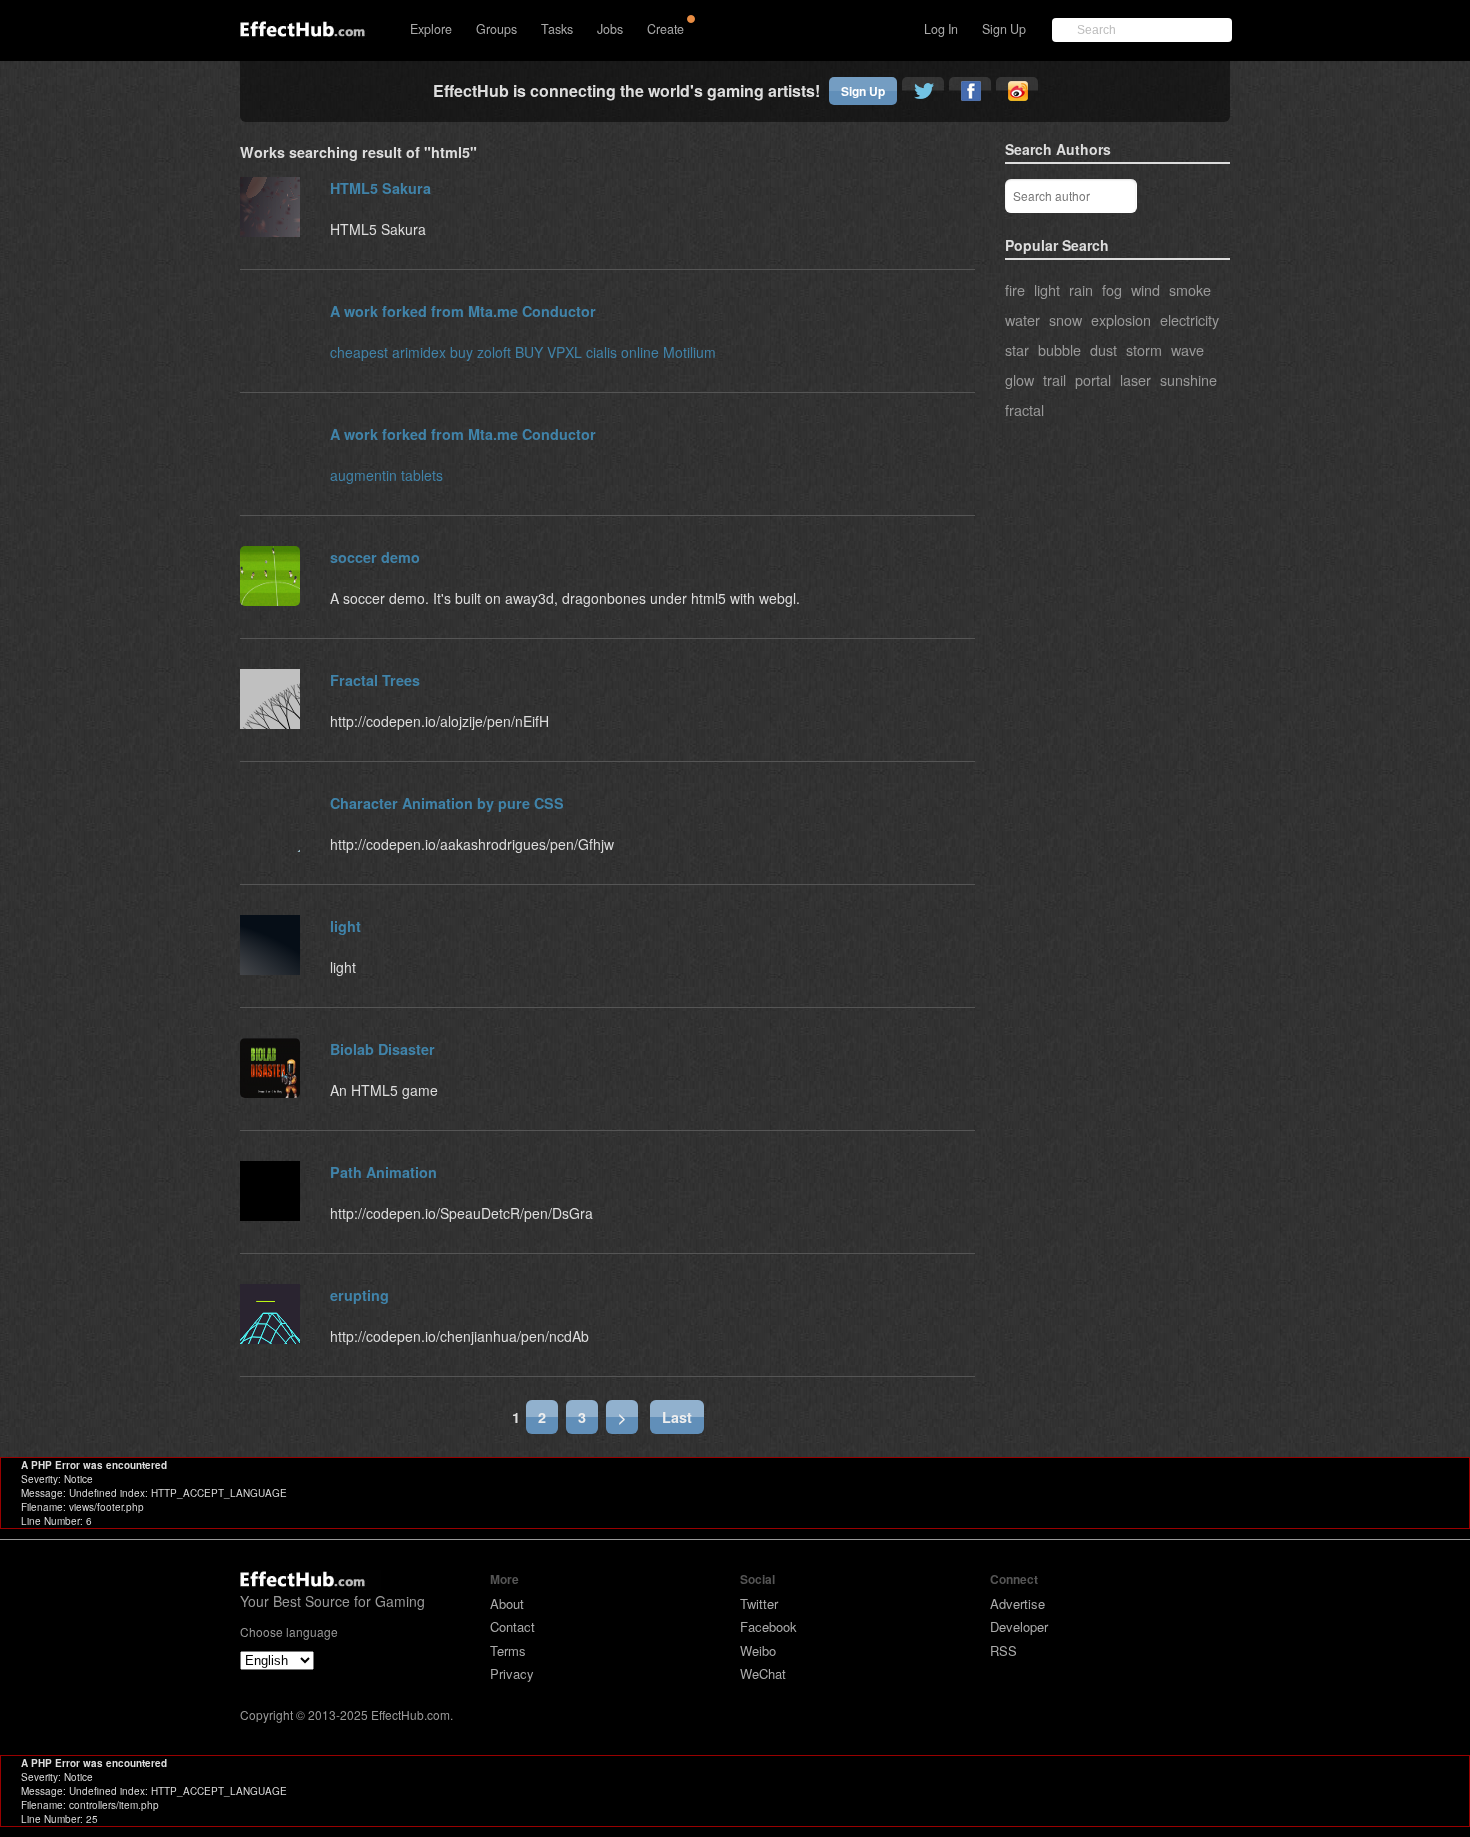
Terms (508, 1650)
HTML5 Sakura (380, 188)
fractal (1024, 409)
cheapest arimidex (388, 352)
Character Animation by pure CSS (447, 803)
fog (1112, 289)
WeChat (763, 1673)
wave (1187, 349)
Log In (941, 29)
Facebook (768, 1626)
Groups (496, 29)
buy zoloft (480, 352)
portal (1093, 379)
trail (1054, 379)
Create (665, 29)
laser (1135, 379)
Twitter (759, 1603)
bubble (1059, 349)
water (1022, 319)
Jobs (610, 29)
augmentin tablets (386, 475)
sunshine (1188, 379)
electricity (1189, 319)
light (1047, 289)
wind (1145, 289)
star (1017, 349)
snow (1065, 319)
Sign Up (1004, 29)
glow (1019, 379)
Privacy (512, 1673)
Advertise (1017, 1603)
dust (1103, 349)
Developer (1019, 1626)
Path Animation (383, 1172)
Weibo (758, 1650)
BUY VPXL (548, 352)
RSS (1003, 1650)
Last (677, 1417)
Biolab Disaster (382, 1049)
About (507, 1603)
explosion (1121, 319)
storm (1144, 349)
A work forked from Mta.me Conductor (463, 311)
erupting (359, 1295)
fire (1015, 289)
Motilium (689, 352)
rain (1081, 289)
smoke (1190, 289)
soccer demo (375, 557)
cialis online (622, 352)
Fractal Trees (375, 680)
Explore (431, 29)
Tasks (557, 29)
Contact (512, 1626)
